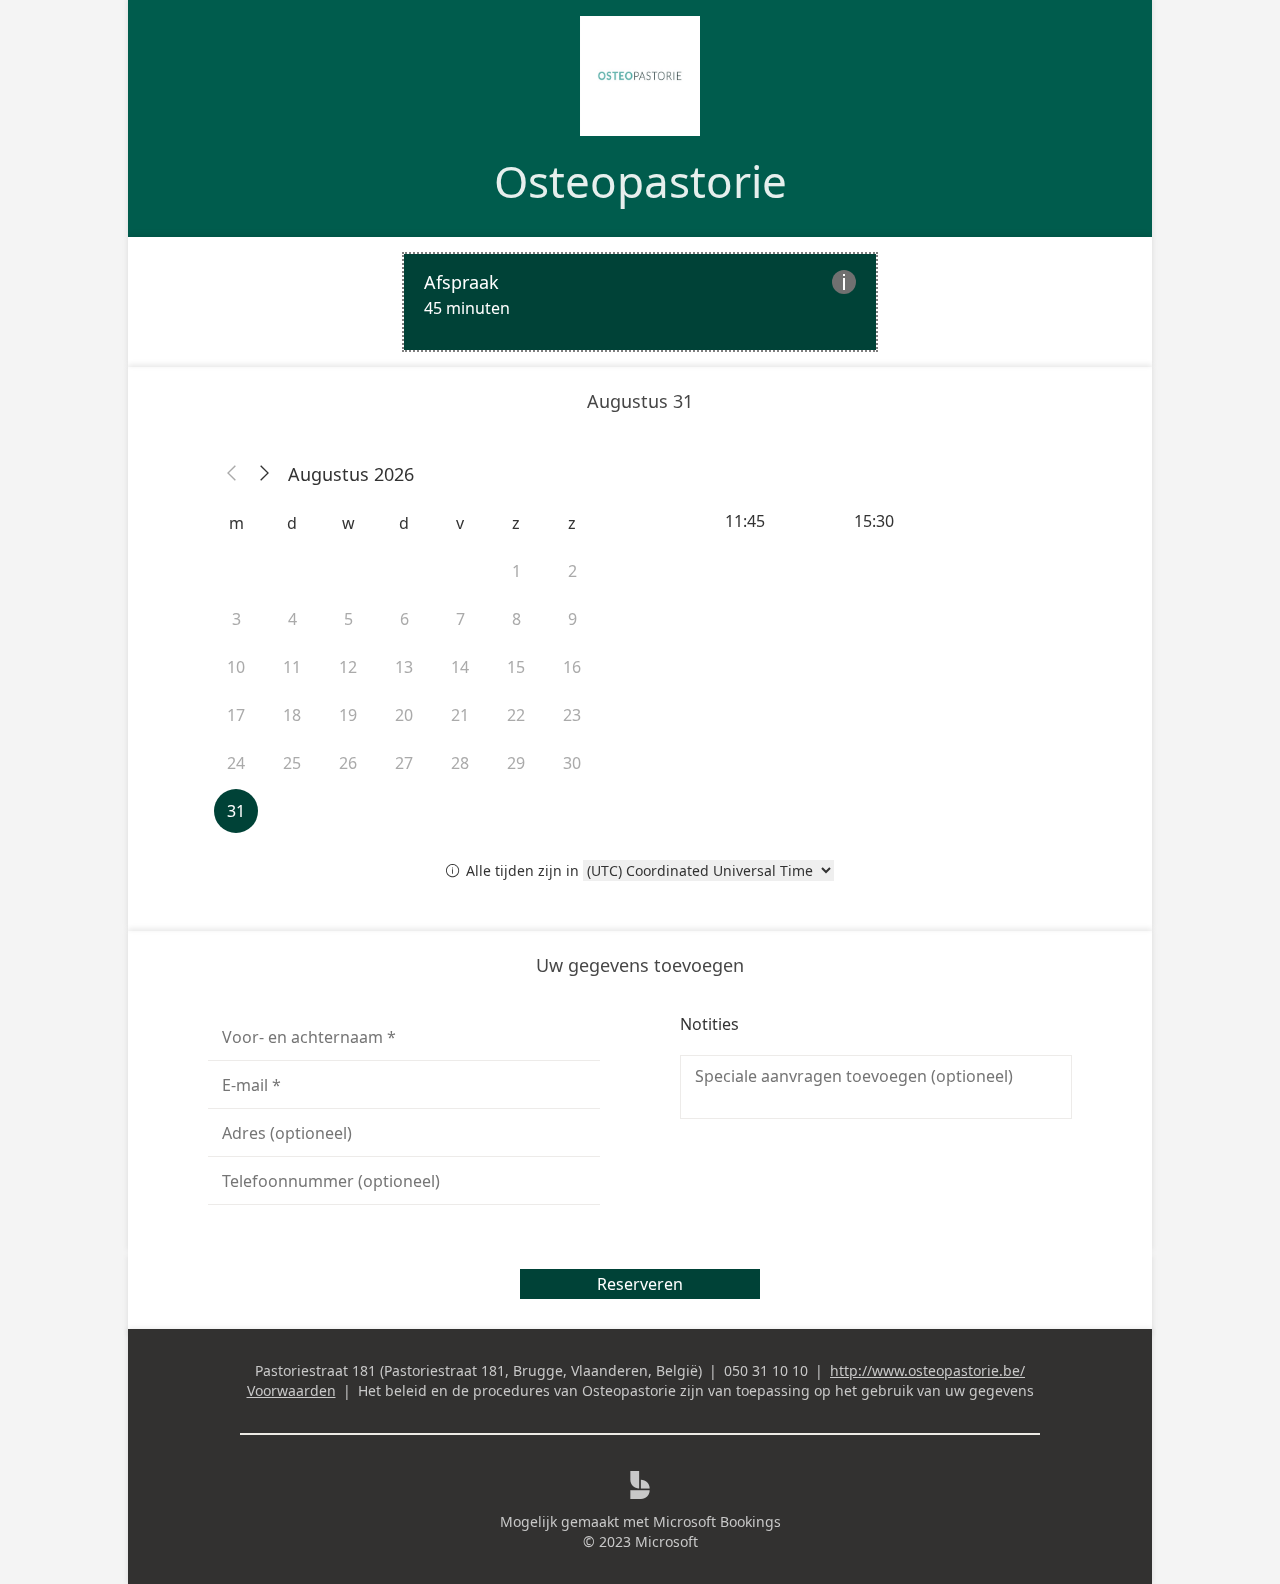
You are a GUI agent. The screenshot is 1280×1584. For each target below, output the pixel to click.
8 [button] (516, 619)
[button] (232, 474)
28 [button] (460, 763)
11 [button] (292, 667)
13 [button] (404, 667)
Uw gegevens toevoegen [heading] (640, 965)
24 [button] (236, 763)
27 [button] (404, 763)
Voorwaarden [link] (291, 1390)
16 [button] (572, 667)
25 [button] (292, 763)
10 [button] (236, 667)
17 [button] (236, 715)
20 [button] (404, 715)
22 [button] (516, 715)
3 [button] (236, 619)
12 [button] (348, 667)
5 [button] (348, 619)
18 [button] (292, 715)
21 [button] (460, 715)
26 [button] (348, 763)
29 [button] (516, 763)
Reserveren (640, 1284)
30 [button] (572, 763)
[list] (640, 302)
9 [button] (572, 619)
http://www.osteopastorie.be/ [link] (927, 1370)
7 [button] (460, 619)
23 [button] (572, 715)
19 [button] (348, 715)
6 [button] (404, 619)
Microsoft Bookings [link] (717, 1521)
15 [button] (516, 667)
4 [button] (292, 619)
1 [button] (516, 571)
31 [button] (236, 811)
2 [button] (572, 571)
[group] (876, 521)
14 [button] (460, 667)
